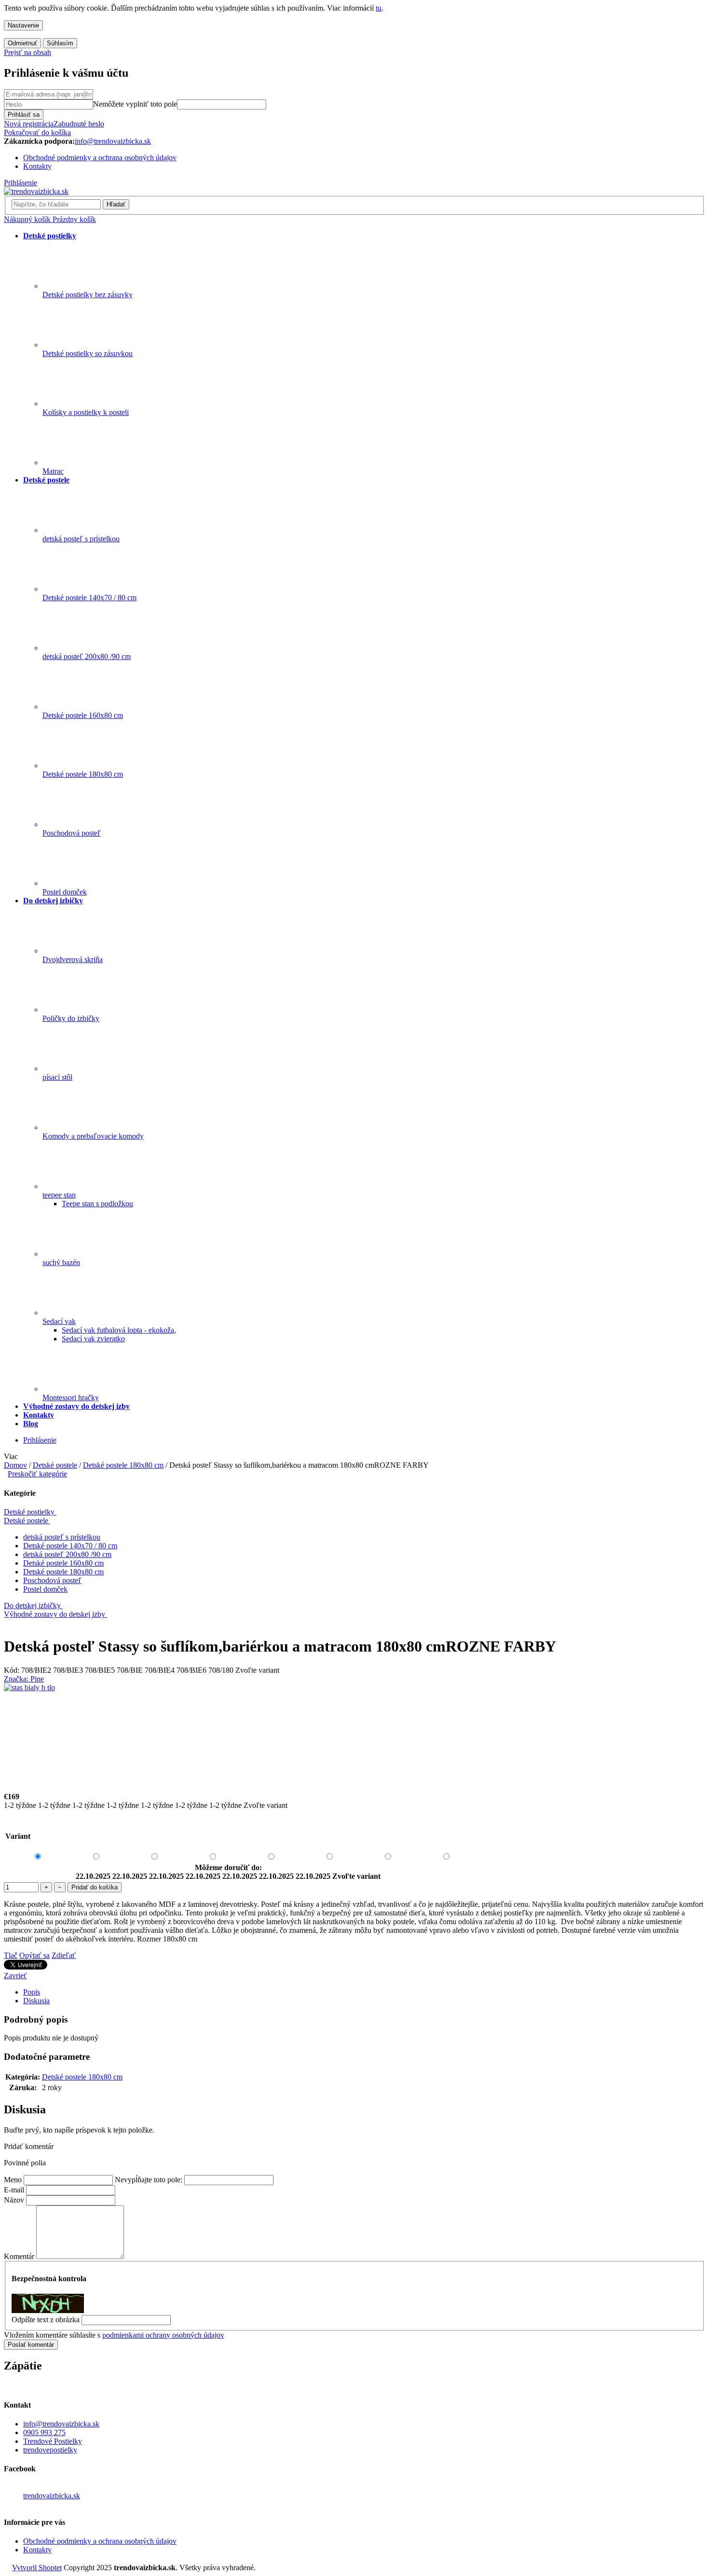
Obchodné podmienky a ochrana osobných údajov (100, 158)
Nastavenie (23, 25)
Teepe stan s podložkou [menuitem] (97, 1204)
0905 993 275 (44, 2432)
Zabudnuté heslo (79, 124)
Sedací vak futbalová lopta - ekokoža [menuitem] (118, 1330)
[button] (354, 2147)
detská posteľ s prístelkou (62, 1537)
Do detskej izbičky (32, 1605)
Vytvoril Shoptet (37, 2568)
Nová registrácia (29, 124)
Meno (13, 2180)
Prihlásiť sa (24, 115)
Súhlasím (60, 43)
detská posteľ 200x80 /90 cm (67, 1554)
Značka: (24, 1679)
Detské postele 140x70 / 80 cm (70, 1546)
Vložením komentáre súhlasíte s (114, 2335)
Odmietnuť (22, 43)
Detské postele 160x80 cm (63, 1563)
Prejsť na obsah (27, 52)
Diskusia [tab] (36, 2001)
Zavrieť (15, 1976)
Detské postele (26, 1521)
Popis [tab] (32, 1992)
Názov (14, 2200)
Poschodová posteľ (52, 1580)
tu (379, 8)
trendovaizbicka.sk (52, 2496)
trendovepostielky (50, 2450)
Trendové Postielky (53, 2441)
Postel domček (45, 1589)
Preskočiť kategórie (37, 1474)
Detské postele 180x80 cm (63, 1572)
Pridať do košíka (95, 1887)
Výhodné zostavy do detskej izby (55, 1614)
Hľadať (116, 204)
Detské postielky (29, 1512)
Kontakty (37, 166)
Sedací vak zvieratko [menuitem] (93, 1339)
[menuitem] (50, 236)
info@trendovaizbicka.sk (61, 2424)
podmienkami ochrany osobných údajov (163, 2335)
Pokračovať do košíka (37, 132)
